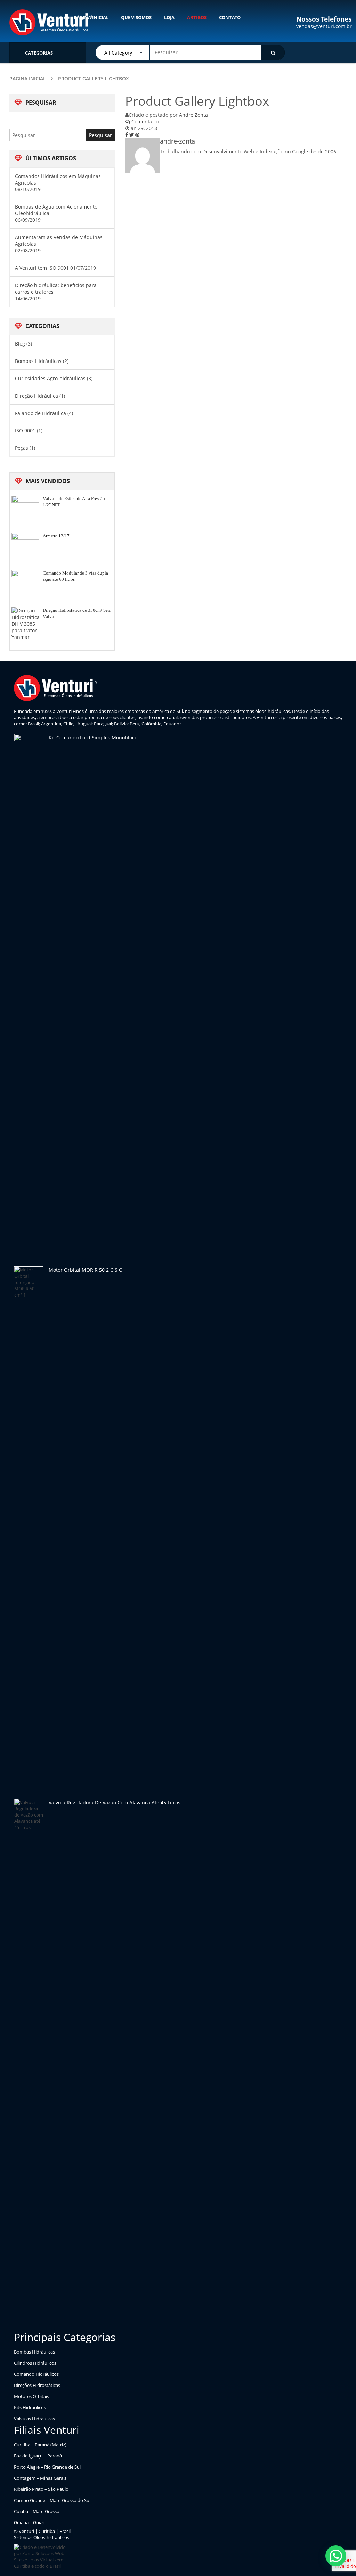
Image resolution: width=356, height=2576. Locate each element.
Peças (22, 448)
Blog (20, 344)
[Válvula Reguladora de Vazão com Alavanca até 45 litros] (29, 2060)
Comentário (144, 121)
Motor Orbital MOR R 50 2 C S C (85, 1270)
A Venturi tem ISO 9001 (42, 268)
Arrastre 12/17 (56, 536)
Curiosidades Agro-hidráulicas (50, 378)
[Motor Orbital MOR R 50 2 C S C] (29, 1527)
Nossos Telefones (324, 19)
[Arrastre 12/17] (25, 547)
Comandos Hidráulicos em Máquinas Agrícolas (58, 179)
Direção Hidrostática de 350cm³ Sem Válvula (77, 613)
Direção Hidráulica (37, 396)
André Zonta (193, 115)
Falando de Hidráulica (41, 413)
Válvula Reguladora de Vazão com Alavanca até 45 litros (115, 1802)
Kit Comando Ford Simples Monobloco (93, 737)
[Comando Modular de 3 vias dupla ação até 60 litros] (25, 584)
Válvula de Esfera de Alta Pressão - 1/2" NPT (75, 502)
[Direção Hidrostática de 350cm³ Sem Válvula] (25, 624)
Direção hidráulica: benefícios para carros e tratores (56, 289)
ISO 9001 (25, 430)
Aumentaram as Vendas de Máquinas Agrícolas (59, 241)
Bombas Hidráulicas (38, 361)
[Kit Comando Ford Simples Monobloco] (29, 995)
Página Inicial (28, 78)
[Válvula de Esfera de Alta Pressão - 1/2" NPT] (25, 510)
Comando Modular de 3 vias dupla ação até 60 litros (75, 576)
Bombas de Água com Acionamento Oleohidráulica (56, 210)
